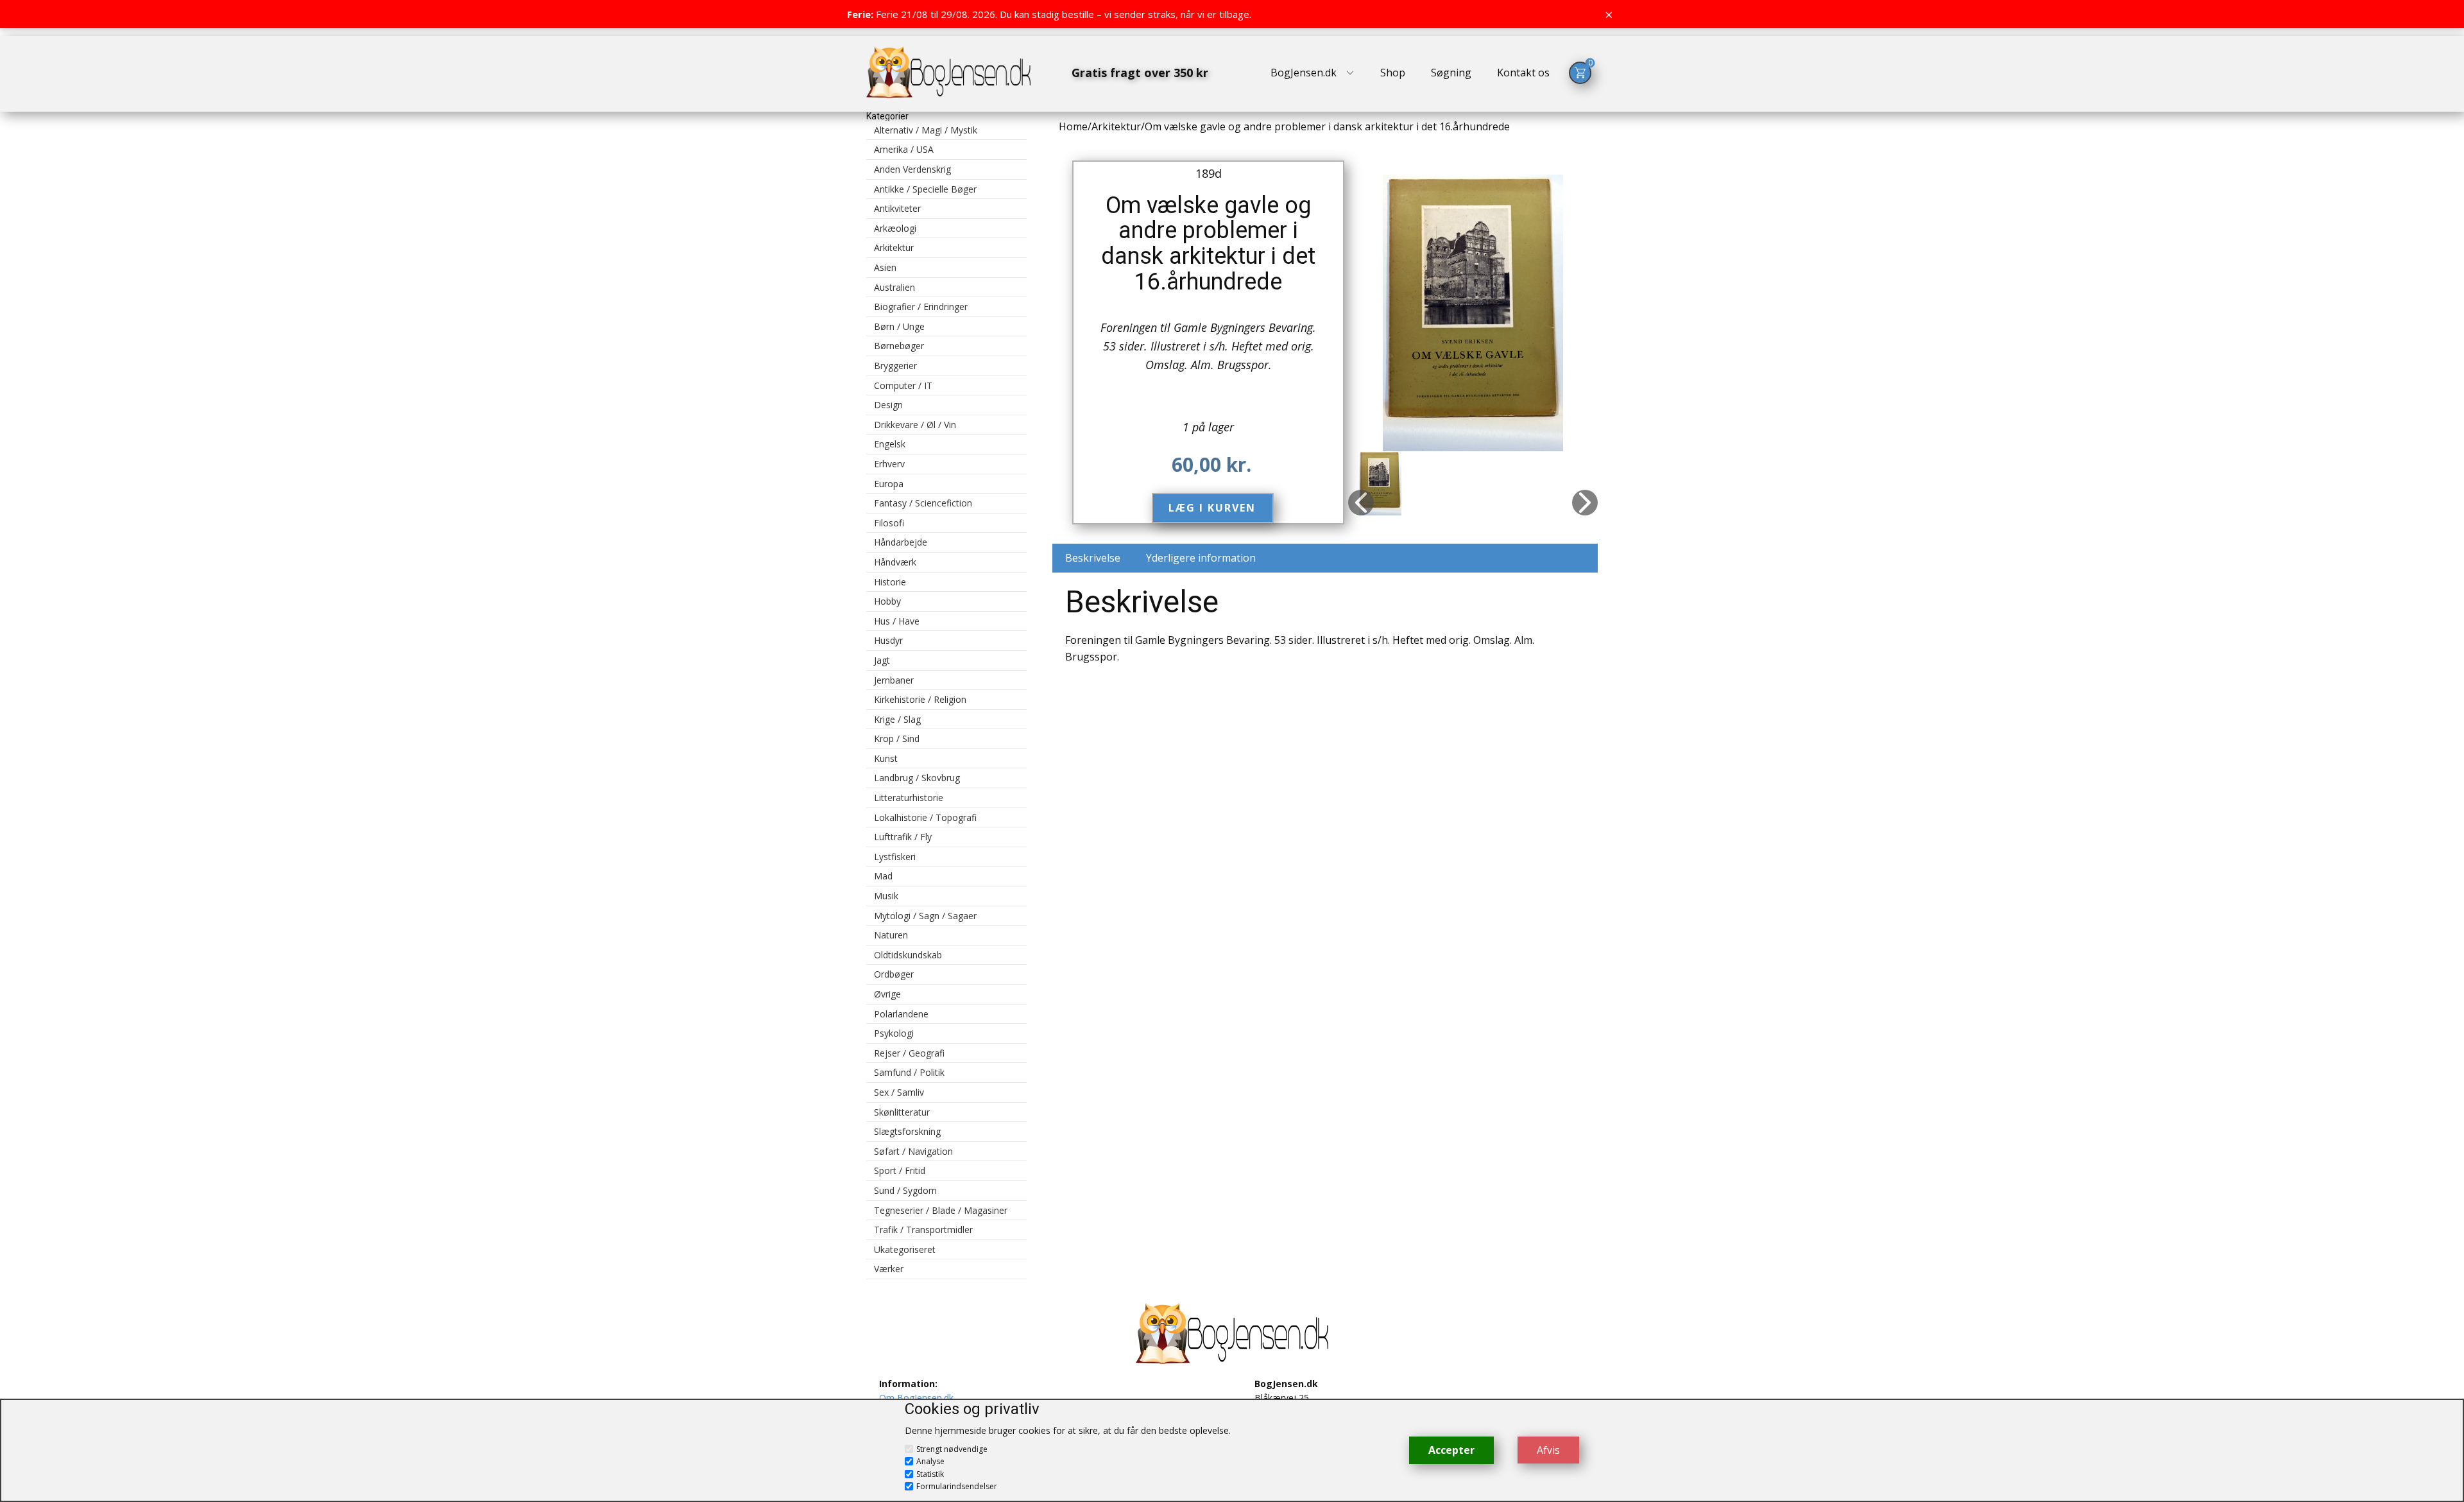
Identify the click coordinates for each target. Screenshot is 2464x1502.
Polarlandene (901, 1014)
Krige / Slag (897, 719)
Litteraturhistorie (909, 798)
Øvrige (887, 994)
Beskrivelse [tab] (1093, 558)
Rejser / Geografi (909, 1053)
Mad (883, 876)
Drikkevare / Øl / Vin (915, 425)
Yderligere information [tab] (1201, 558)
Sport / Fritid (900, 1170)
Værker (889, 1269)
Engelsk (890, 444)
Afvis (1548, 1450)
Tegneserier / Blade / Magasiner (941, 1210)
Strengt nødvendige (952, 1449)
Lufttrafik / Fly (903, 837)
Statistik (930, 1474)
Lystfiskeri (895, 857)
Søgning (1451, 73)
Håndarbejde (901, 542)
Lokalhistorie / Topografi (925, 817)
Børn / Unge (899, 326)
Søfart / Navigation (913, 1151)
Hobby (887, 601)
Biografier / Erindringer (921, 306)
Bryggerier (895, 366)
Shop (1393, 73)
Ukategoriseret (905, 1249)
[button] (1361, 503)
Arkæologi (895, 228)
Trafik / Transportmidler (923, 1230)
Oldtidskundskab (908, 955)
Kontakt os (1523, 73)
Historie (890, 582)
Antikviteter (897, 208)
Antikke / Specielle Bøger (925, 189)
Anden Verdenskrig (912, 169)
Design (888, 405)
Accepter (1451, 1450)
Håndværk (895, 562)
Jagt (882, 660)
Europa (889, 484)
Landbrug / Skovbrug (917, 778)
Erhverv (889, 464)
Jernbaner (894, 680)
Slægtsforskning (907, 1131)
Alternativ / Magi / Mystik (926, 130)
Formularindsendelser (957, 1486)
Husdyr (888, 640)
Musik (886, 896)
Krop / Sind (897, 738)
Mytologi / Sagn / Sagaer (925, 916)
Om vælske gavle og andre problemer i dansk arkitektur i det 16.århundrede (1208, 244)
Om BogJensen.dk (916, 1398)
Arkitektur (894, 247)
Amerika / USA (904, 149)
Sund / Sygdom (905, 1190)
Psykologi (894, 1033)
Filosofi (889, 523)
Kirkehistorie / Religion (920, 699)
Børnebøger (899, 346)
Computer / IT (903, 385)
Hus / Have (897, 621)
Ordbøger (894, 974)
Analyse (930, 1461)
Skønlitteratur (902, 1112)
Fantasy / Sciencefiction (923, 503)
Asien (885, 267)
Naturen (891, 935)
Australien (894, 287)
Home (1073, 126)
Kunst (886, 758)
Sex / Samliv (899, 1092)
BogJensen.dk (1304, 73)
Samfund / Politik (909, 1072)
